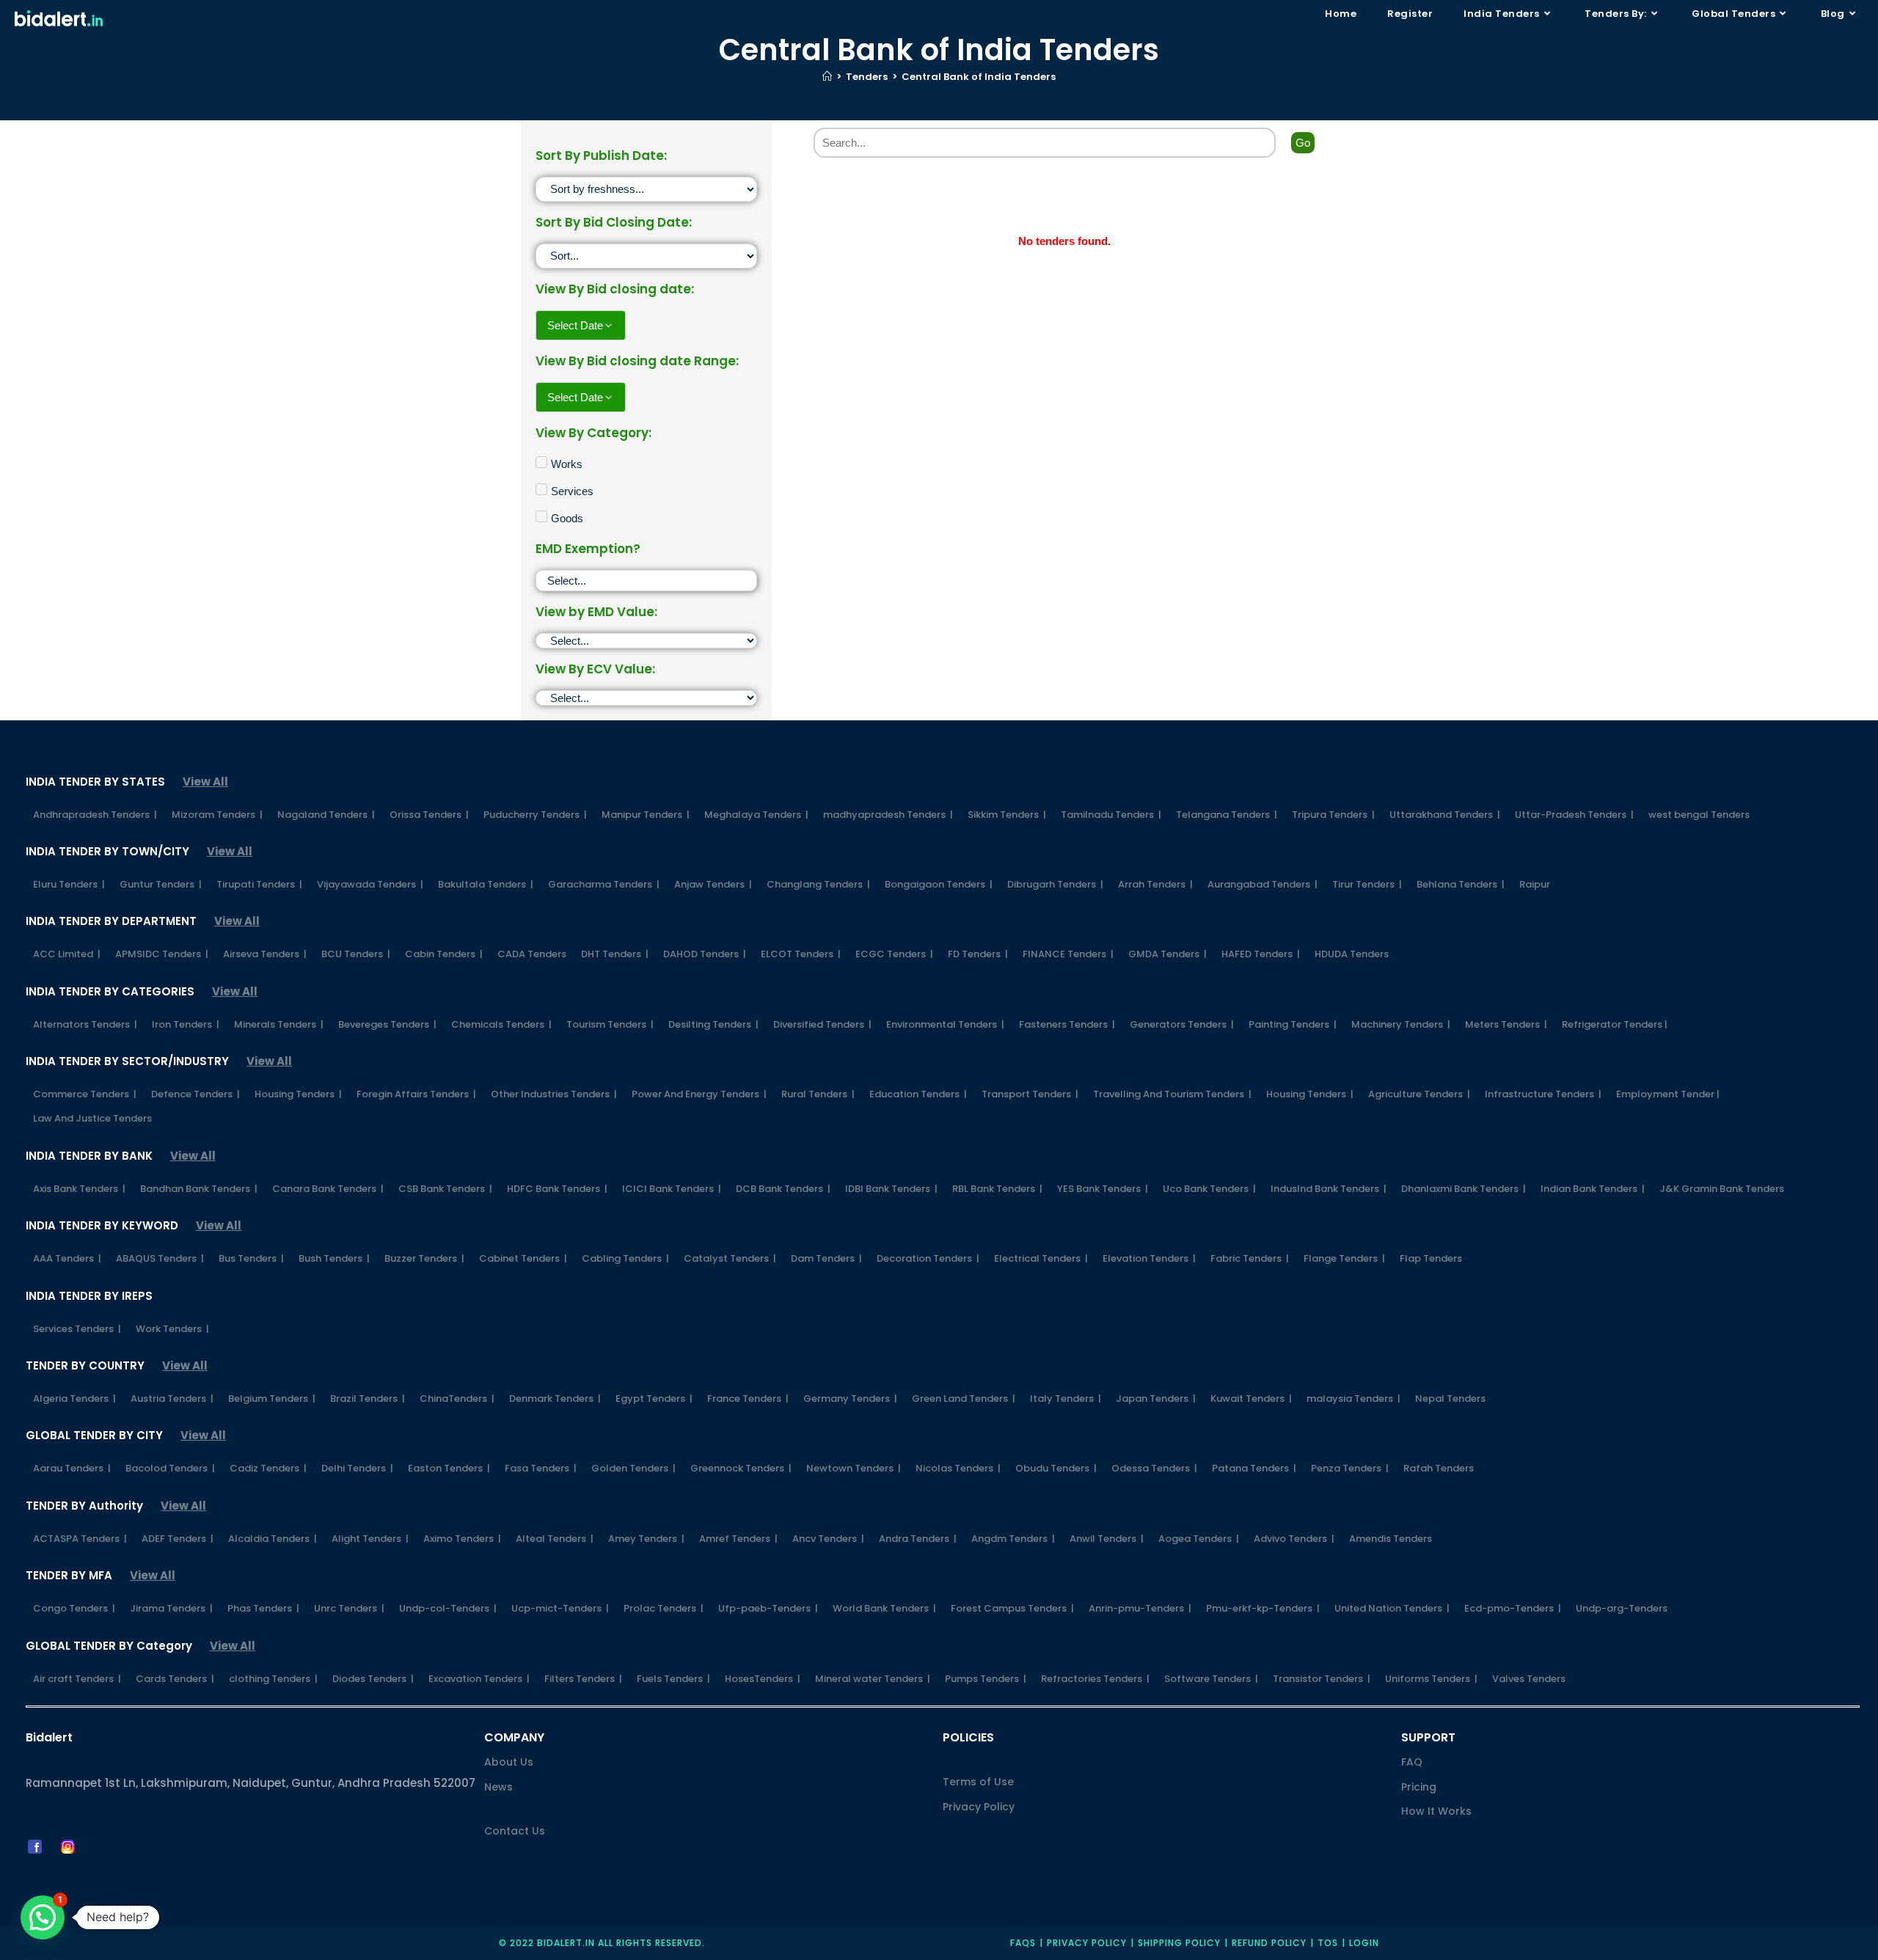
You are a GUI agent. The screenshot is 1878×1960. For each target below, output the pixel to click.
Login (1364, 1943)
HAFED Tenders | (1261, 954)
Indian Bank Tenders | (1593, 1189)
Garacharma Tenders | (604, 884)
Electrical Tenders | (1041, 1258)
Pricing (1419, 1787)
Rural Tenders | (818, 1094)
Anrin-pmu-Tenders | (1140, 1608)
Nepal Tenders (1450, 1398)
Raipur (1535, 884)
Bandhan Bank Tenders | (199, 1189)
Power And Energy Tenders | (699, 1094)
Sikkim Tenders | (1007, 815)
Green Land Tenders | (964, 1398)
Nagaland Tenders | (326, 815)
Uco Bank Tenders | (1209, 1189)
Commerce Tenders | (85, 1094)
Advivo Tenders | (1294, 1539)
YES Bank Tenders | (1103, 1189)
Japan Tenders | (1156, 1398)
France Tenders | (748, 1398)
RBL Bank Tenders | (997, 1189)
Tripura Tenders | (1333, 815)
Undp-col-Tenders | (448, 1608)
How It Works (1436, 1811)
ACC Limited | (67, 954)
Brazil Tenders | (368, 1398)
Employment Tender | (1668, 1094)
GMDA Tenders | (1168, 954)
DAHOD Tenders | (705, 954)
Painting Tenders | (1293, 1024)
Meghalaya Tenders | (756, 815)
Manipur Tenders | (646, 815)
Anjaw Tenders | (713, 884)
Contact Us (515, 1831)
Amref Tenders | (738, 1539)
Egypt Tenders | (654, 1398)
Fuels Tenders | (673, 1679)
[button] (43, 1917)
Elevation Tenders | (1149, 1258)
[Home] (827, 77)
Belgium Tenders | (272, 1398)
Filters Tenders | (583, 1679)
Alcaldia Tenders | (273, 1539)
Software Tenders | (1211, 1679)
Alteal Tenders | (555, 1539)
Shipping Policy (1179, 1943)
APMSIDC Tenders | (162, 954)
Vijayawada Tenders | (370, 884)
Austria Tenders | (172, 1398)
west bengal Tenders (1699, 815)
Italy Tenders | (1066, 1398)
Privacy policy (1087, 1943)
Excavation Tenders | (479, 1679)
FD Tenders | (978, 954)
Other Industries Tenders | (554, 1094)
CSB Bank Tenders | (445, 1189)
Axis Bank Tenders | (79, 1189)
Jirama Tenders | (171, 1608)
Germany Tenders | (850, 1398)
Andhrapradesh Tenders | (95, 815)
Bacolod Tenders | (170, 1468)
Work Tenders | (172, 1329)
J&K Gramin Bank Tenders (1722, 1189)
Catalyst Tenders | (730, 1258)
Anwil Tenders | (1107, 1539)
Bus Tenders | (251, 1258)
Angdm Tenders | (1013, 1539)
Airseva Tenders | (265, 954)
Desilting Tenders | (713, 1024)
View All (205, 782)
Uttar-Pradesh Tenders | (1574, 815)
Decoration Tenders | (928, 1258)
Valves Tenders (1529, 1679)
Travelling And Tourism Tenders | (1172, 1094)
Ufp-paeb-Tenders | (768, 1608)
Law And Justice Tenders (92, 1118)
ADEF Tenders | (178, 1539)
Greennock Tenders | (741, 1468)
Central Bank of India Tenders (979, 77)
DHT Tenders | (615, 954)
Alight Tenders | (370, 1539)
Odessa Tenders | (1154, 1468)
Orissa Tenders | (429, 815)
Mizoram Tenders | (217, 815)
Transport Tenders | (1030, 1094)
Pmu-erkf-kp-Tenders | (1263, 1608)
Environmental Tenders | (945, 1024)
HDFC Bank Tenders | (557, 1189)
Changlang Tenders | (818, 884)
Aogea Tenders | (1199, 1539)
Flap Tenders (1431, 1258)
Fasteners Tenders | (1067, 1024)
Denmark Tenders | (555, 1398)
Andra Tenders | (918, 1539)
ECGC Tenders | (894, 954)
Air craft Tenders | (77, 1679)
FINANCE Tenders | (1068, 954)
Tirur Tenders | (1367, 884)
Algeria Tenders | (74, 1398)
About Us (509, 1762)
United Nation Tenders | (1392, 1608)
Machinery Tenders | (1401, 1024)
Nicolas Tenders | (958, 1468)
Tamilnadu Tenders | (1111, 815)
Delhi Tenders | (357, 1468)
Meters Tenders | (1506, 1024)
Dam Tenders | (826, 1258)
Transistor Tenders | (1322, 1679)
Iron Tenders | (186, 1024)
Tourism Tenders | (610, 1024)
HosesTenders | (763, 1679)
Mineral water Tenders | (873, 1679)
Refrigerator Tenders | (1615, 1024)
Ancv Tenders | (828, 1539)
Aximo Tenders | (462, 1539)
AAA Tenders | (67, 1258)
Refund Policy (1269, 1943)
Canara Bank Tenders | (328, 1189)
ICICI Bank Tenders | (672, 1189)
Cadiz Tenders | (268, 1468)
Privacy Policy (979, 1807)
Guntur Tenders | (161, 884)
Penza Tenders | (1350, 1468)
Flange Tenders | (1344, 1258)
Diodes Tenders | (373, 1679)
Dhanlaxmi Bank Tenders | (1464, 1189)
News (498, 1787)
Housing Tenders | (298, 1094)
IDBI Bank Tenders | (891, 1189)
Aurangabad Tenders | (1263, 884)
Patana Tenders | (1254, 1468)
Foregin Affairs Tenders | (416, 1094)
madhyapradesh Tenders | (888, 815)
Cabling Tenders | (625, 1258)
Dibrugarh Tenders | (1055, 884)
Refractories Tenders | (1095, 1679)
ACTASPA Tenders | (80, 1539)
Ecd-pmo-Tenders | (1513, 1608)
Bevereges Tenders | (387, 1024)
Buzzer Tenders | (424, 1258)
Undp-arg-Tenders (1622, 1608)
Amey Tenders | (646, 1539)
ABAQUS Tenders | (160, 1258)
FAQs (1023, 1943)
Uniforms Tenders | (1431, 1679)
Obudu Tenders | (1056, 1468)
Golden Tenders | (633, 1468)
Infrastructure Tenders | (1543, 1094)
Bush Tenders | (334, 1258)
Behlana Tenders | (1461, 884)
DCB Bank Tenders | (783, 1189)
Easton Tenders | (449, 1468)
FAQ (1412, 1762)
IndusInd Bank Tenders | (1329, 1189)
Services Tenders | (77, 1329)
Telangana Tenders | (1227, 815)
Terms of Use (978, 1782)
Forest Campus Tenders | (1012, 1608)
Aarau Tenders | (72, 1468)
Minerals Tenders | (279, 1024)
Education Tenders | (918, 1094)
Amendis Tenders (1391, 1539)
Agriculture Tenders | (1419, 1094)
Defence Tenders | (196, 1094)
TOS (1328, 1943)
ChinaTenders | (457, 1398)
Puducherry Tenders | (535, 815)
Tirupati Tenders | (259, 884)
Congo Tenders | (74, 1608)
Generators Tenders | (1182, 1024)
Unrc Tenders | (349, 1608)
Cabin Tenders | (444, 954)
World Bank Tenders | (884, 1608)
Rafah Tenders (1439, 1468)
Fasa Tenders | (541, 1468)
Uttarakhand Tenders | (1445, 815)
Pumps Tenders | (986, 1679)
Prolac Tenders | (664, 1608)
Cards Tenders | (175, 1679)
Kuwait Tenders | (1251, 1398)
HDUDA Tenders (1352, 954)
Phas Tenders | (263, 1608)
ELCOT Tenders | (801, 954)
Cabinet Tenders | (523, 1258)
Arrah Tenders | (1155, 884)
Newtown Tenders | (854, 1468)
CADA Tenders (532, 954)
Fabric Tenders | (1250, 1258)
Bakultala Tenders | (486, 884)
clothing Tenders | (273, 1679)
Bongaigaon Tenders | (939, 884)
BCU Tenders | (356, 954)
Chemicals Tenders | (501, 1024)
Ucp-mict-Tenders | (560, 1608)
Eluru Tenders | (69, 884)
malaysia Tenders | (1353, 1398)
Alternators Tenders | (85, 1024)
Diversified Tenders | (822, 1024)
